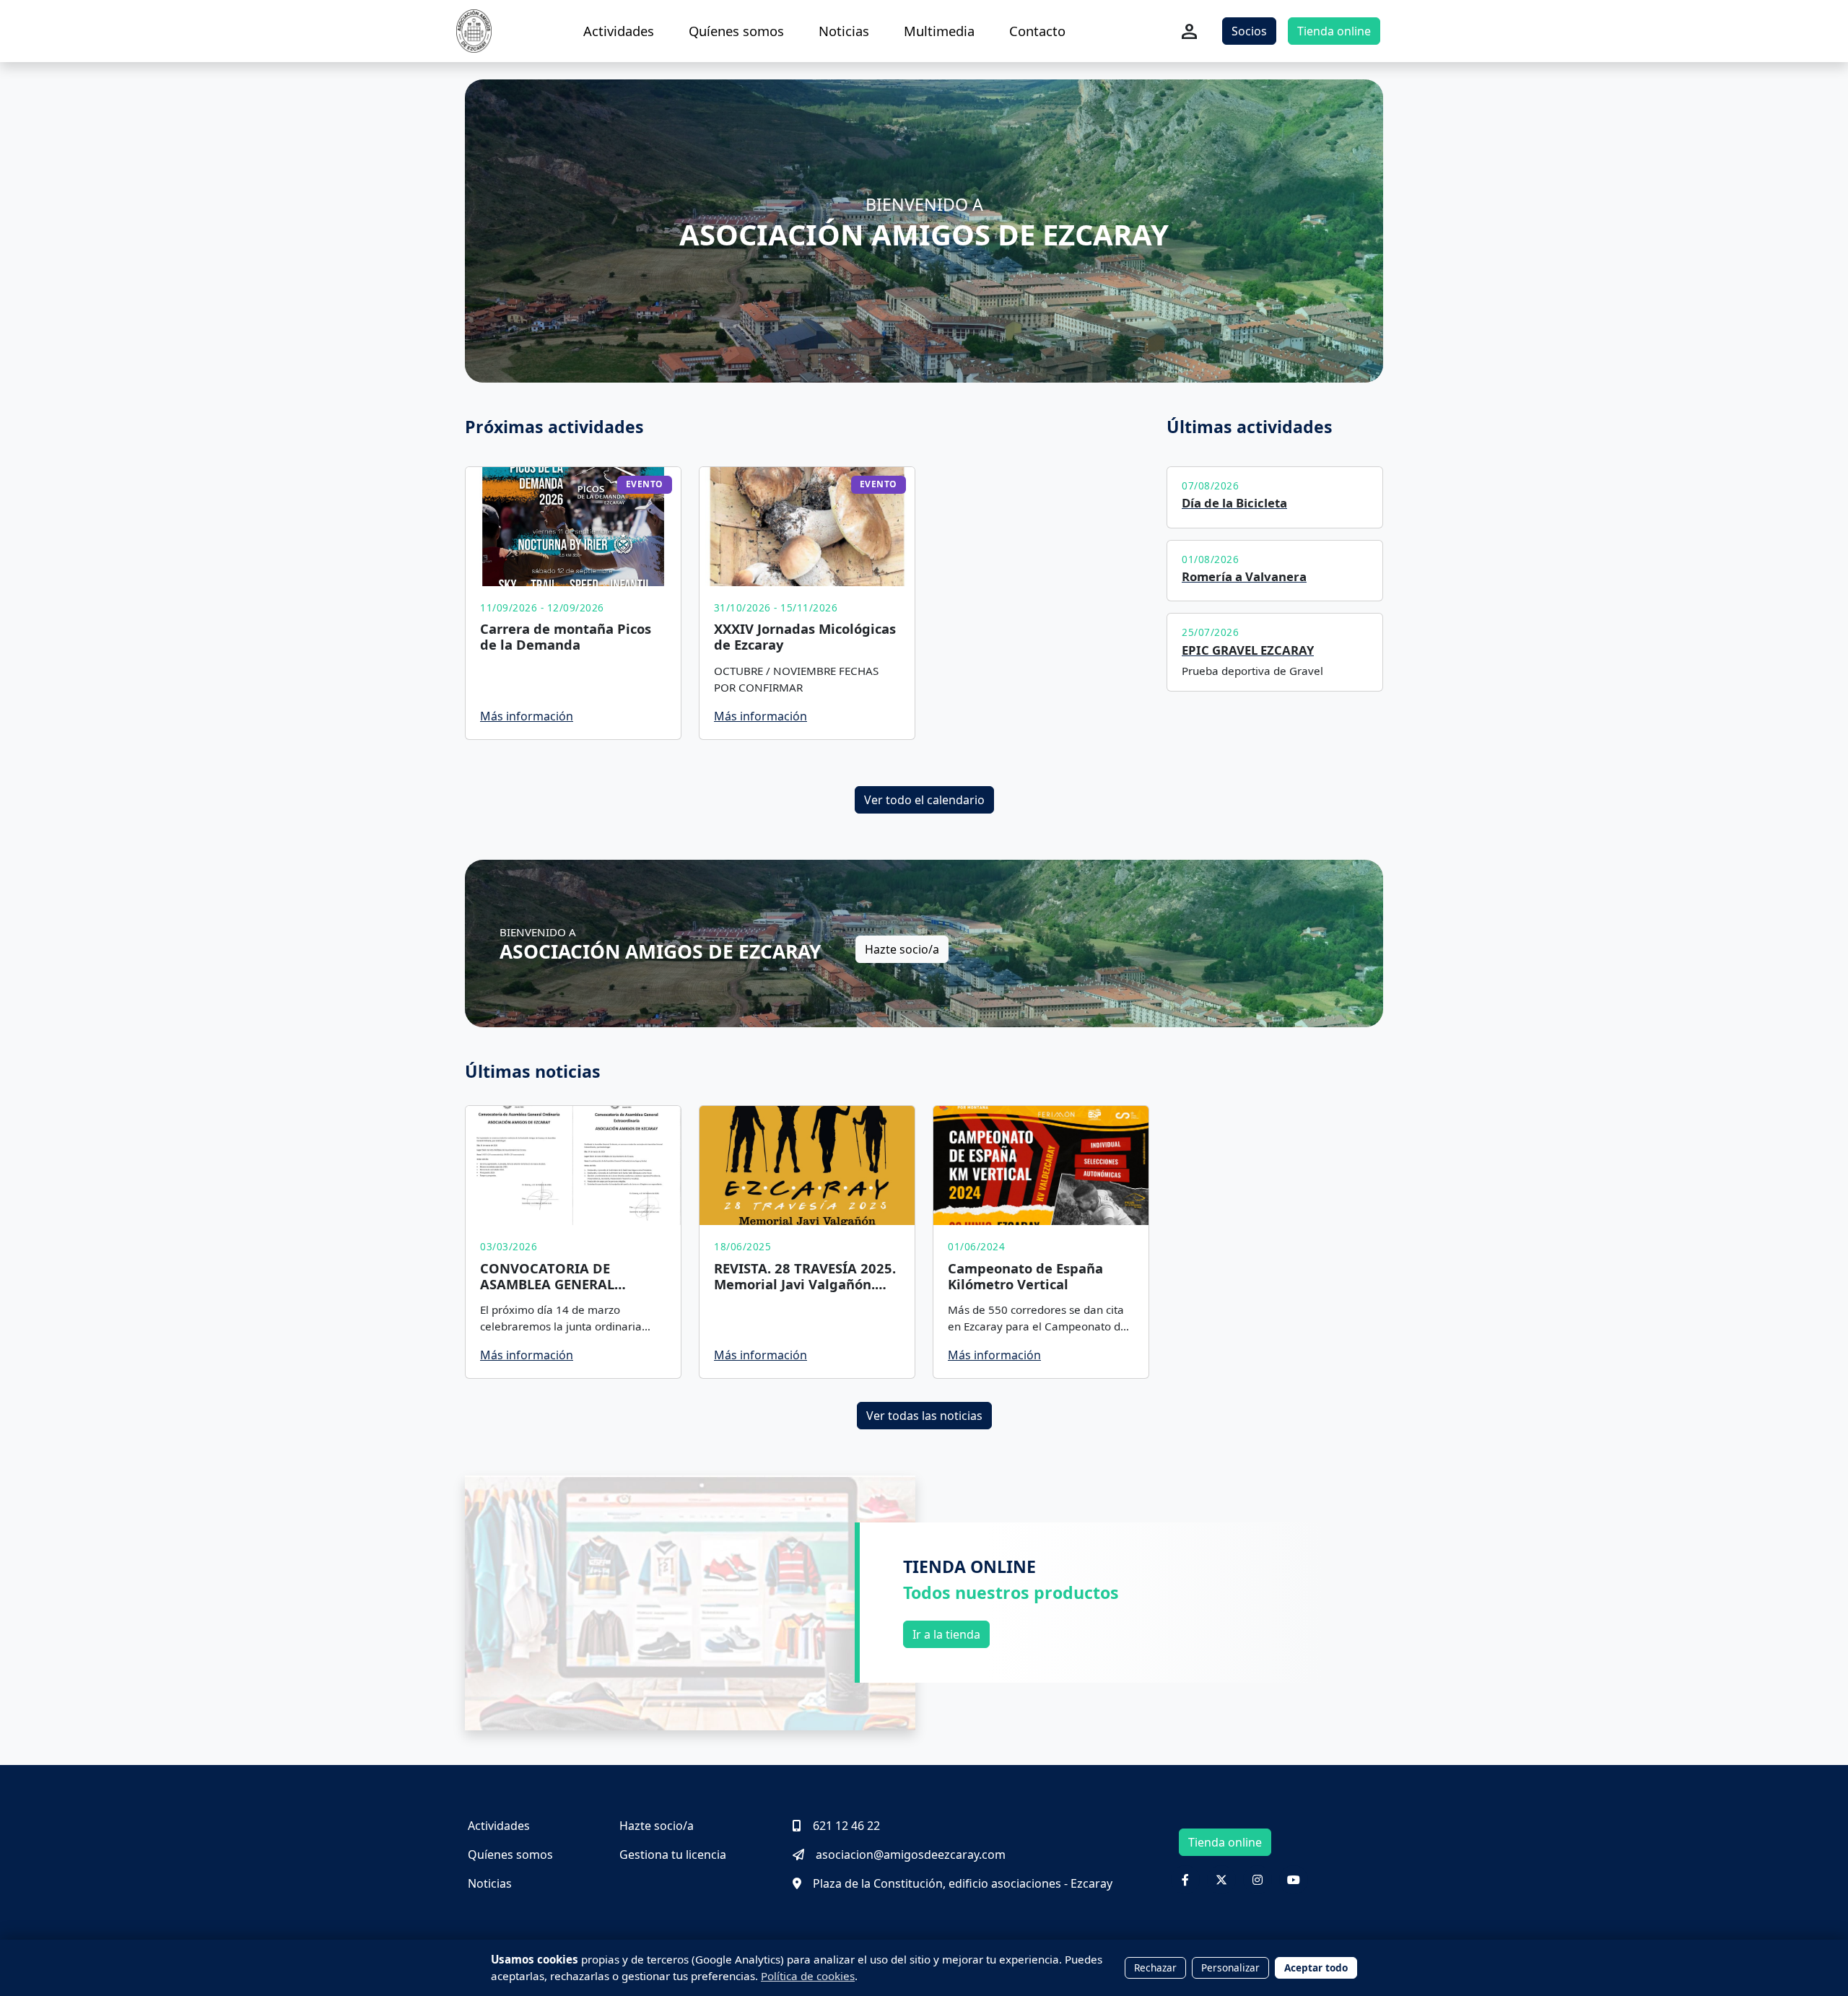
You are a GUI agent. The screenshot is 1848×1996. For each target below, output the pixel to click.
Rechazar (1155, 1967)
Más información (527, 716)
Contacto (1037, 31)
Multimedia (939, 31)
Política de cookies (808, 1976)
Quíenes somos (736, 31)
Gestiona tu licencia (673, 1855)
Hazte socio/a (902, 949)
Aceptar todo (1316, 1967)
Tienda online (1334, 31)
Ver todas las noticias (924, 1416)
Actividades (619, 31)
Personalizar (1230, 1967)
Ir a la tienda (946, 1634)
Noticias (844, 31)
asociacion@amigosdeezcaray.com (911, 1855)
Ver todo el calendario (924, 800)
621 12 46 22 (846, 1826)
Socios (1249, 31)
